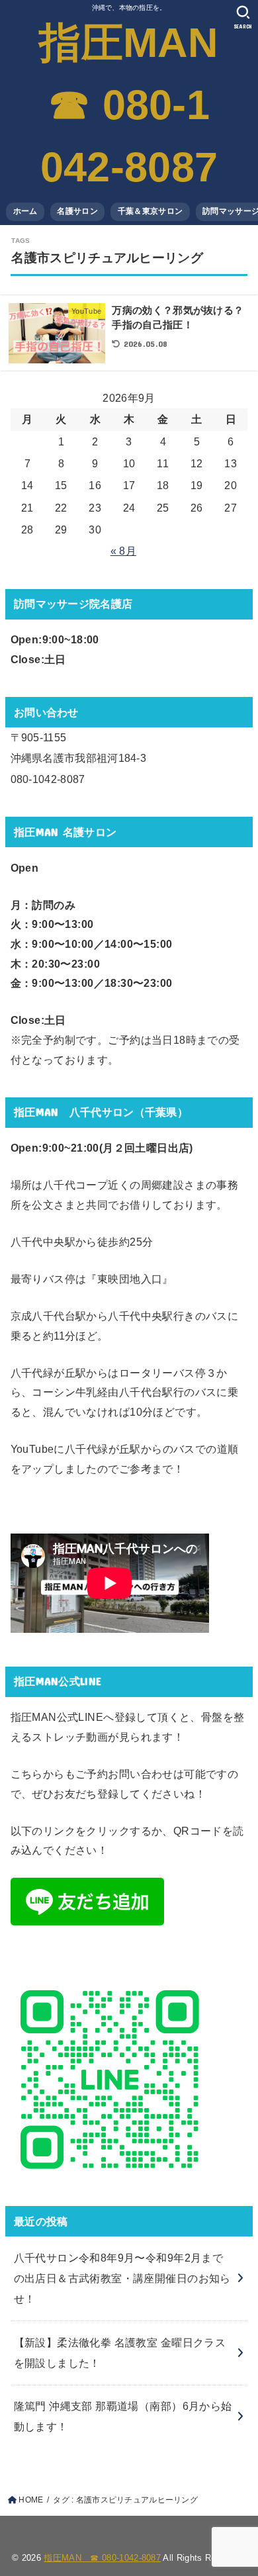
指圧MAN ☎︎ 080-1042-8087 (129, 105)
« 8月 (123, 551)
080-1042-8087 (48, 779)
